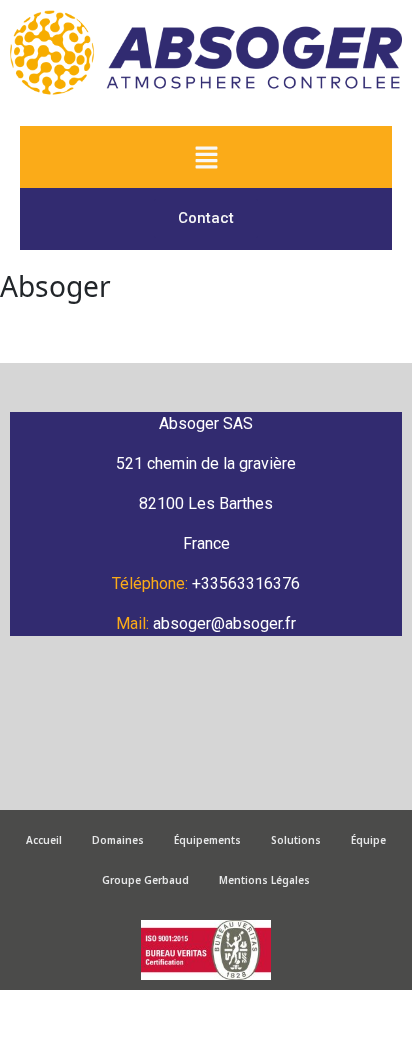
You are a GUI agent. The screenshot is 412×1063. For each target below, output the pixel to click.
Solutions (296, 840)
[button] (206, 157)
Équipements (207, 840)
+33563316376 (246, 583)
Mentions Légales (264, 880)
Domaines (118, 840)
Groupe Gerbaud (145, 880)
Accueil (44, 840)
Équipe (368, 840)
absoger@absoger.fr (224, 623)
